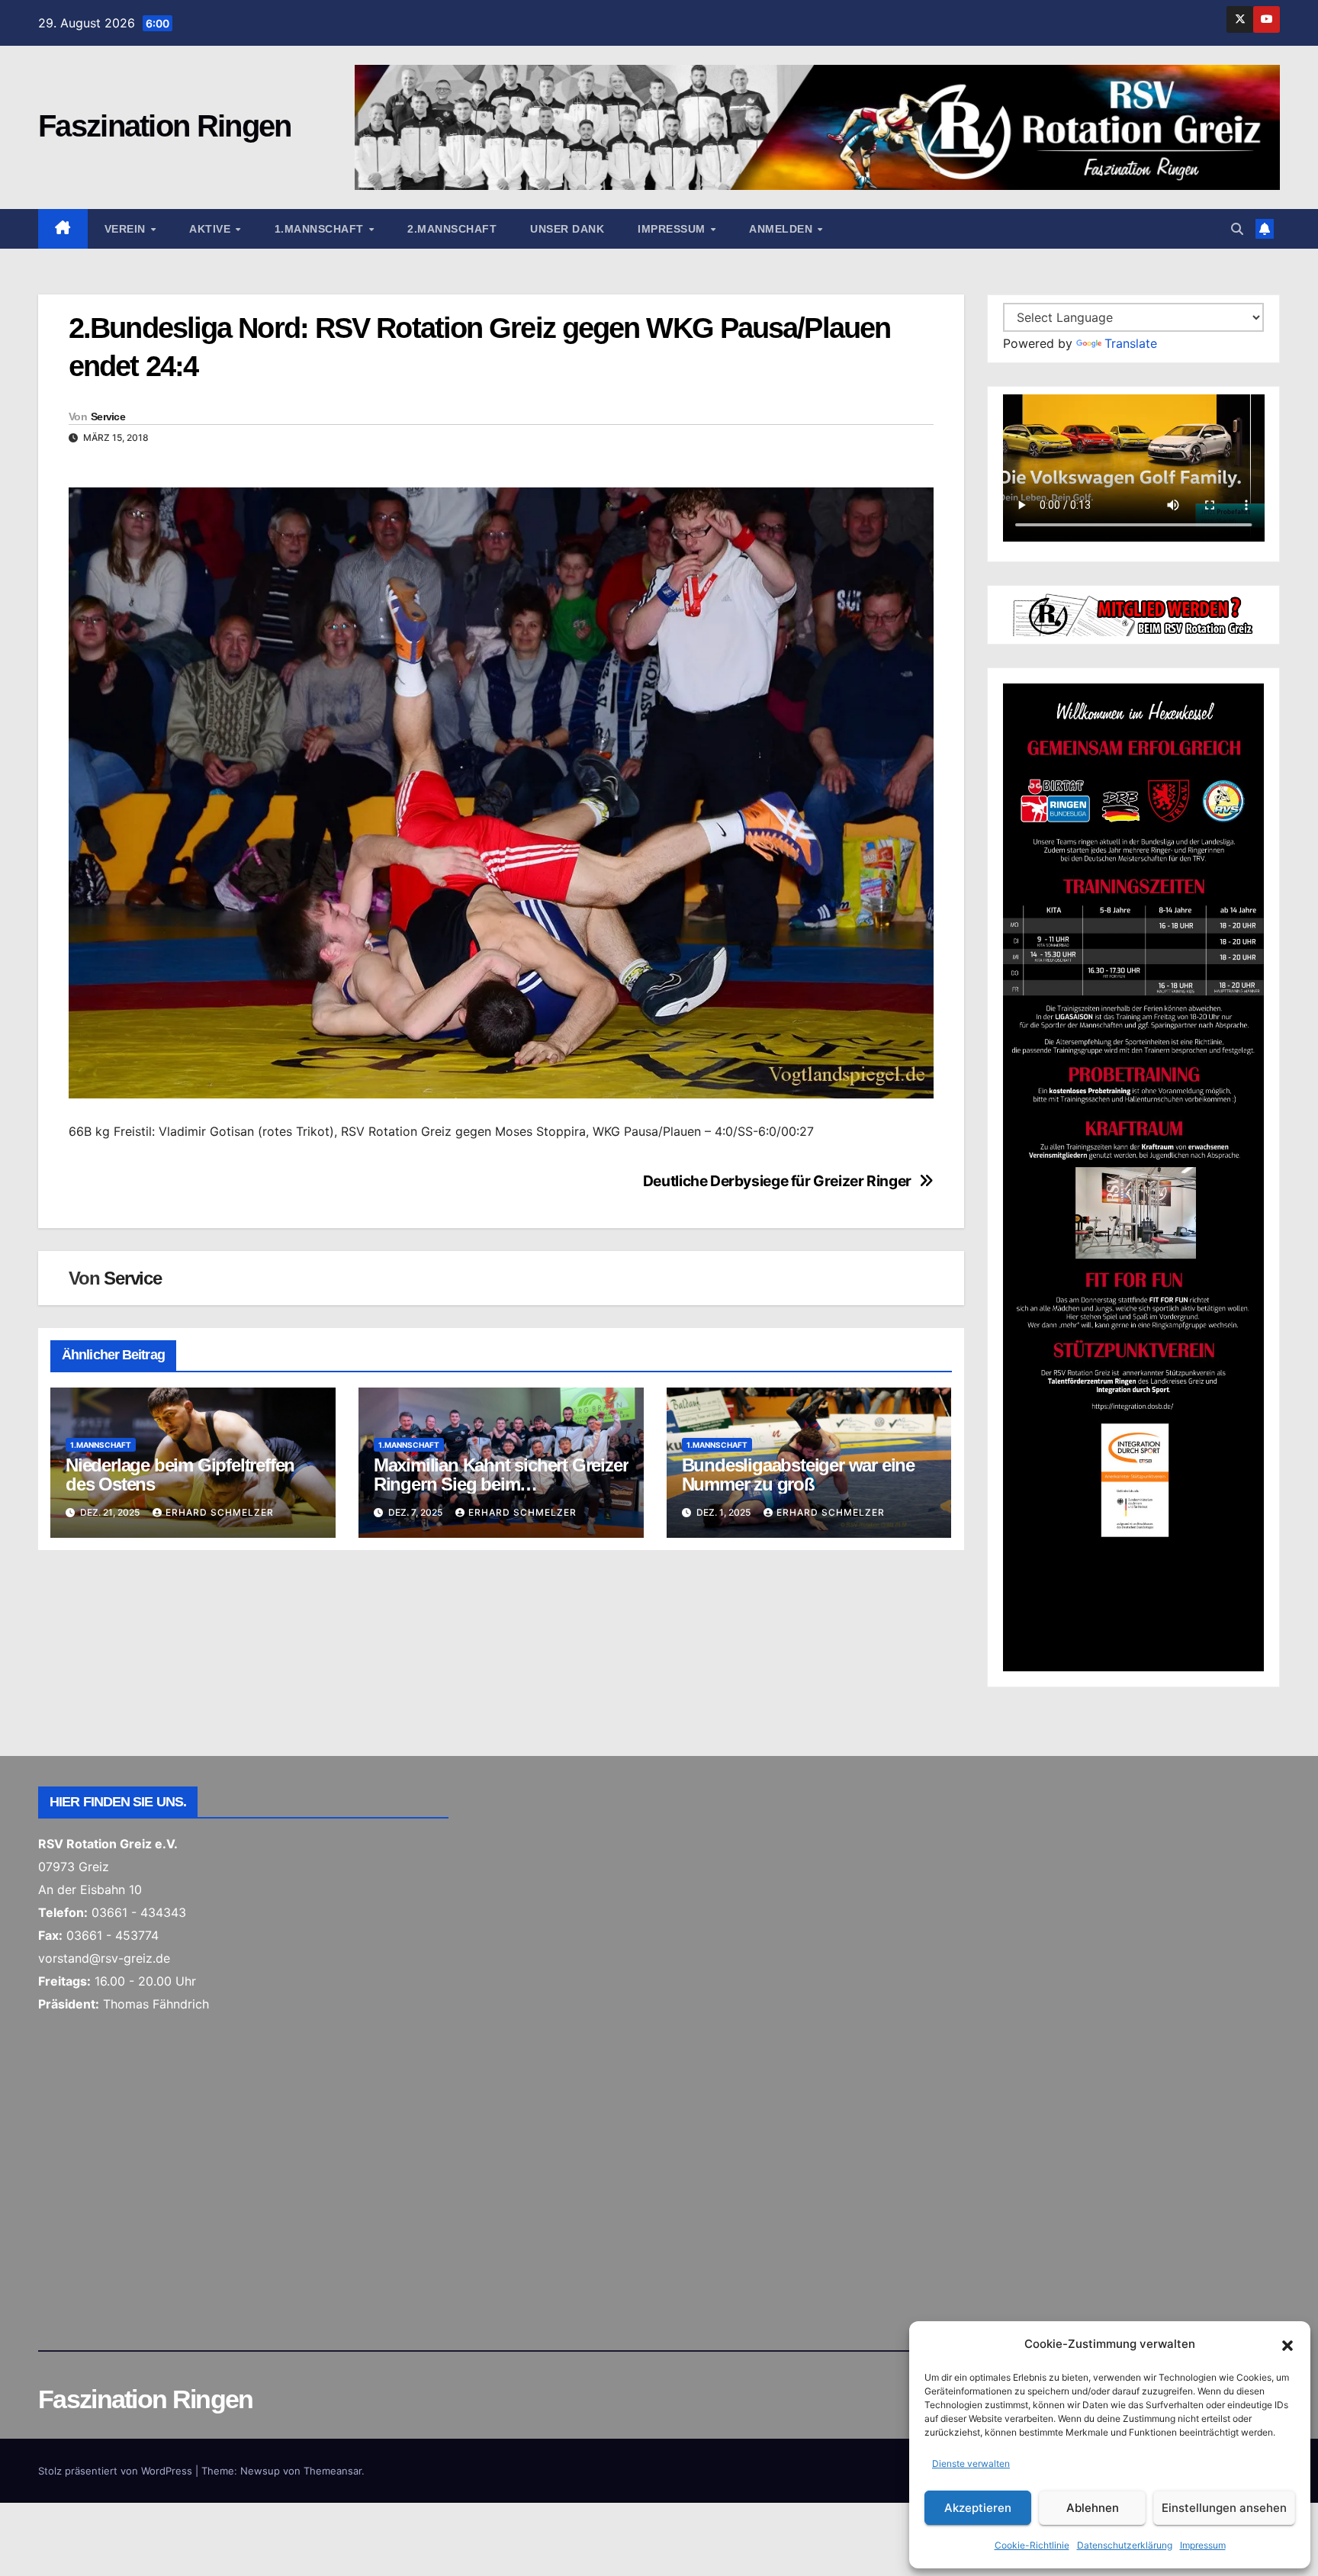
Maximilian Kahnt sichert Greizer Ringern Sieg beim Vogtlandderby (501, 1484)
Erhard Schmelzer (220, 1512)
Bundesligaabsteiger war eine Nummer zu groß (798, 1475)
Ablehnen (1093, 2508)
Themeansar (333, 2471)
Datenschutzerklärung (1125, 2545)
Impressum (1203, 2545)
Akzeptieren (978, 2508)
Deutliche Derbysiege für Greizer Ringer (777, 1181)
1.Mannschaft (321, 229)
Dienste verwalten (971, 2463)
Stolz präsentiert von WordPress (117, 2471)
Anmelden (783, 229)
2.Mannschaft (452, 229)
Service (108, 416)
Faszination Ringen (164, 126)
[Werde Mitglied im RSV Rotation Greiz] (1134, 613)
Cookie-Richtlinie (1032, 2545)
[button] (1287, 2344)
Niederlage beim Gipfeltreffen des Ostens (180, 1475)
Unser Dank (567, 229)
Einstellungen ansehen (1224, 2508)
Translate (1131, 343)
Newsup (260, 2471)
